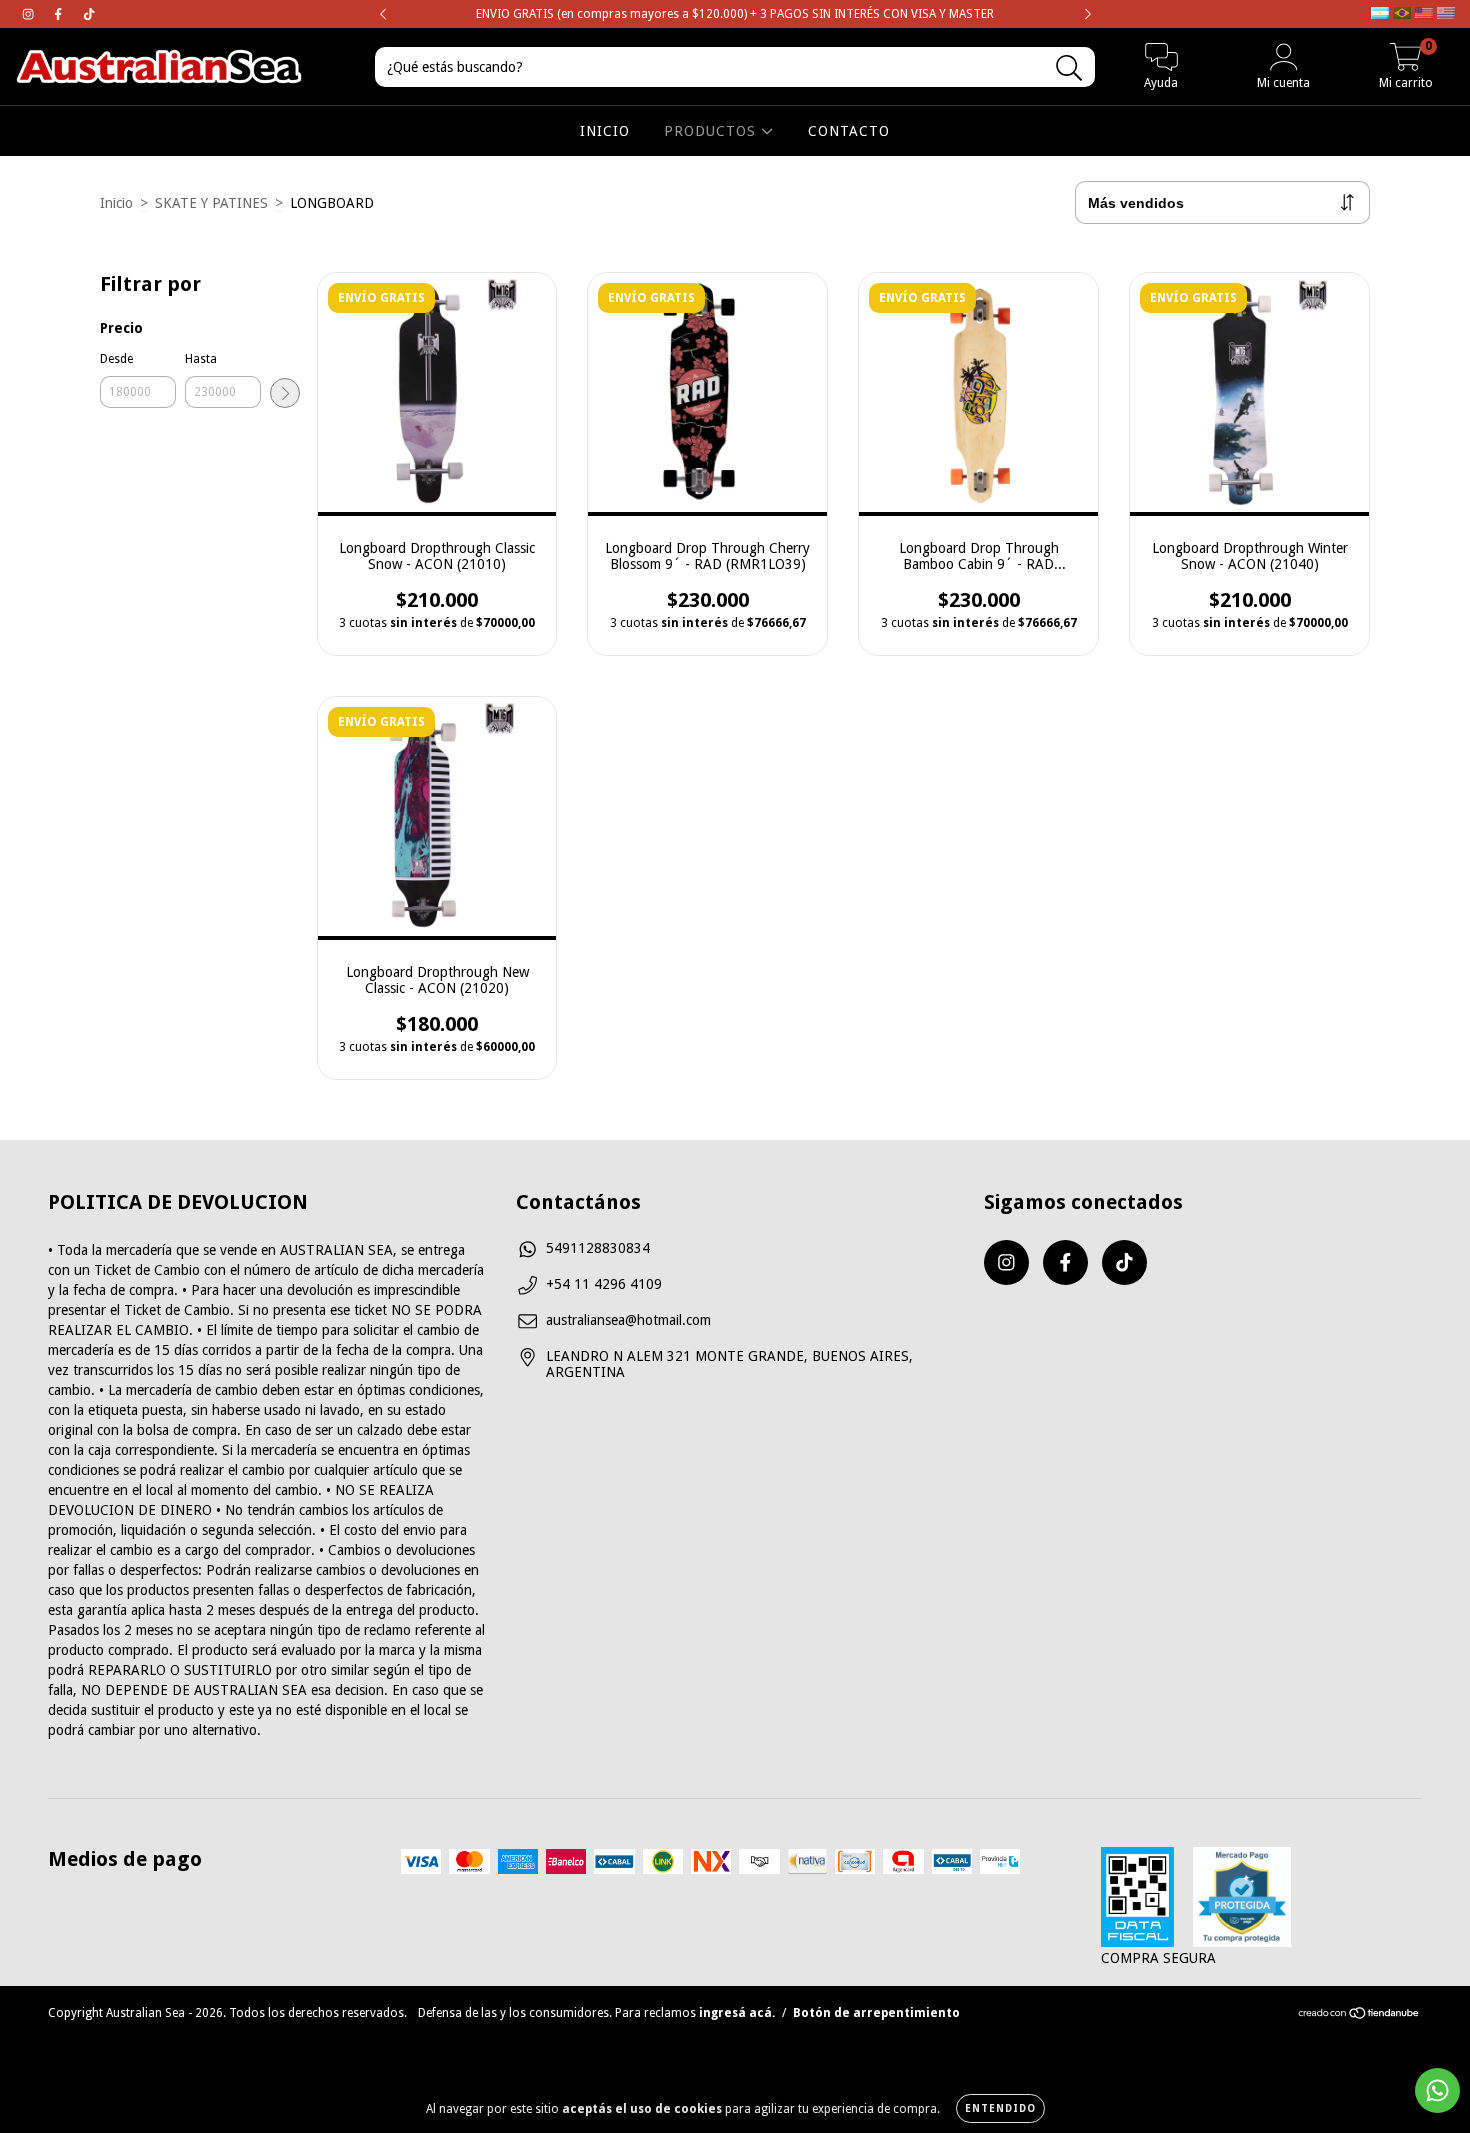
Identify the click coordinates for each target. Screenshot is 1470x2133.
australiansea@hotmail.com (628, 1320)
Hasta (201, 359)
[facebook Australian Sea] (60, 14)
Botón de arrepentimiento (876, 2013)
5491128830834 (598, 1248)
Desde (116, 359)
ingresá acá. (737, 2013)
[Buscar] (1069, 68)
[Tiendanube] (1359, 2016)
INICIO (605, 131)
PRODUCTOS (712, 131)
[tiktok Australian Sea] (89, 14)
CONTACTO (849, 131)
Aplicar (285, 393)
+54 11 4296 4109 (604, 1284)
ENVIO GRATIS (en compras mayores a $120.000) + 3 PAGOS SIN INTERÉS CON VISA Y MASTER (735, 14)
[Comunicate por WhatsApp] (1437, 2090)
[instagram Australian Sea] (30, 14)
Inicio (116, 203)
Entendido (1000, 2108)
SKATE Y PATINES (211, 203)
